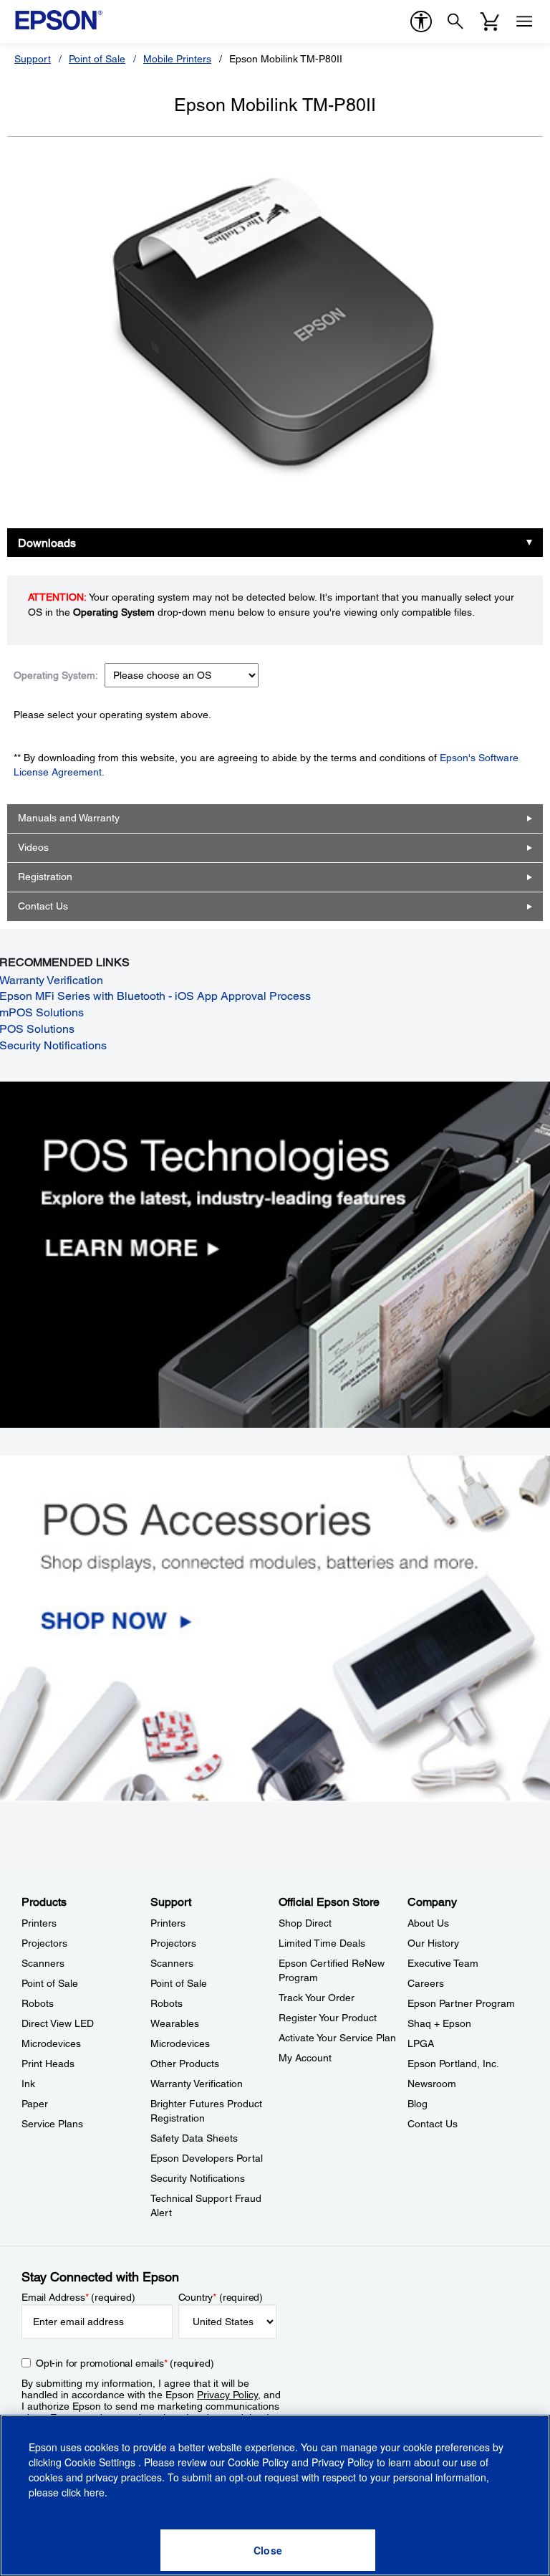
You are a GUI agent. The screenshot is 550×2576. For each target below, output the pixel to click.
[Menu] (524, 22)
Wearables (175, 2023)
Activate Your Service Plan (337, 2038)
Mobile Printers (177, 59)
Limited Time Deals (322, 1943)
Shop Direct (305, 1923)
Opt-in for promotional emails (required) (125, 2363)
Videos (33, 847)
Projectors (44, 1943)
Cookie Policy (258, 2462)
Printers (39, 1923)
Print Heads (48, 2064)
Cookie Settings (101, 2462)
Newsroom (432, 2084)
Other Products (185, 2064)
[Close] (268, 2550)
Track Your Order (317, 1998)
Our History (433, 1943)
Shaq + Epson (439, 2023)
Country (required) (221, 2297)
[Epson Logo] (59, 20)
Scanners (43, 1963)
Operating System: (56, 675)
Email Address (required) (78, 2297)
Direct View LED (58, 2023)
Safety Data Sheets (194, 2138)
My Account (305, 2058)
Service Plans (52, 2124)
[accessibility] (421, 22)
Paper (35, 2104)
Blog (418, 2104)
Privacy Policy (227, 2395)
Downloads (47, 543)
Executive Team (443, 1963)
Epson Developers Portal (207, 2158)
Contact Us (43, 906)
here (94, 2492)
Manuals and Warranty (69, 818)
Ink (28, 2084)
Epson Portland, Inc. (453, 2064)
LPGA (421, 2043)
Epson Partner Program (461, 2003)
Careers (426, 1983)
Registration (45, 877)
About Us (428, 1923)
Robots (38, 2003)
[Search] (455, 22)
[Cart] (490, 22)
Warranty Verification (197, 2084)
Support (33, 59)
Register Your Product (328, 2018)
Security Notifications (198, 2178)
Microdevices (51, 2043)
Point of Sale (97, 59)
